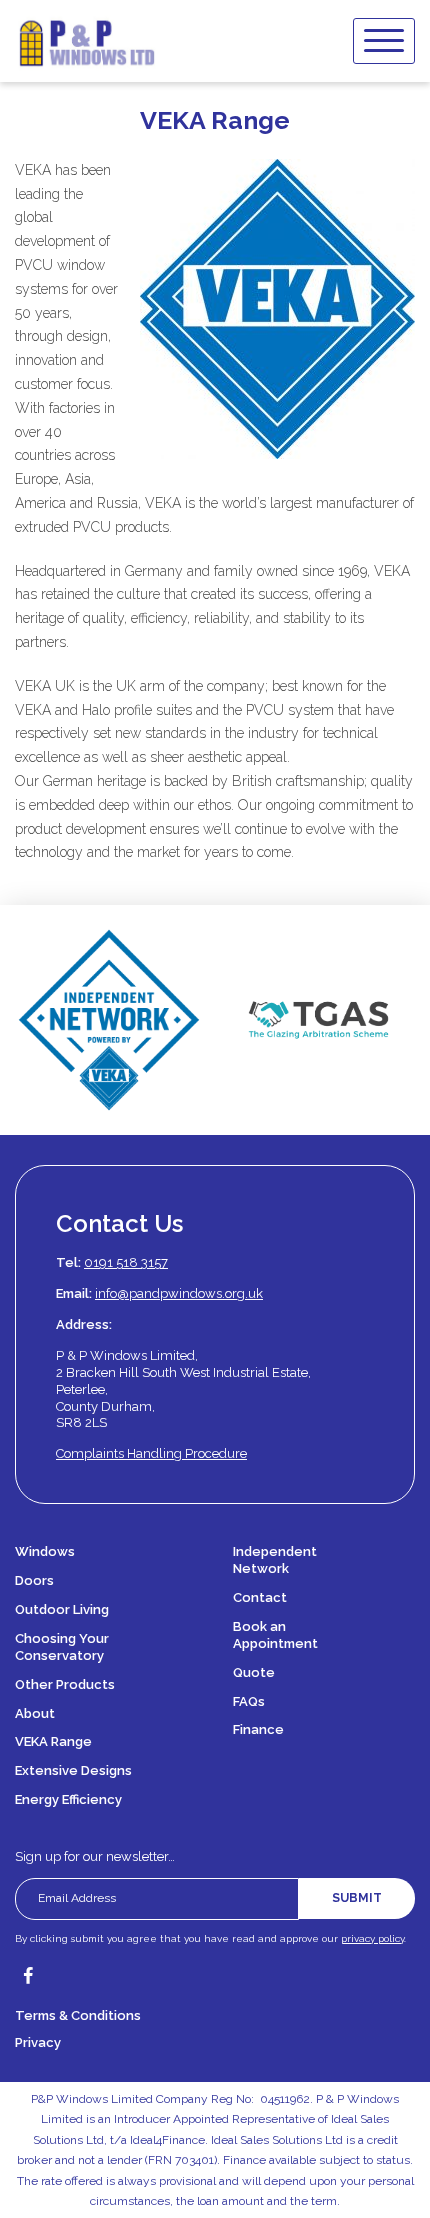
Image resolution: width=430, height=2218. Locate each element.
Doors (34, 1580)
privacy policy (372, 1938)
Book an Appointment (275, 1635)
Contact (260, 1597)
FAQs (249, 1701)
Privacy (38, 2042)
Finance (258, 1729)
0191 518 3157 (126, 1262)
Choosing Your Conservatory (62, 1647)
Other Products (65, 1684)
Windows (45, 1551)
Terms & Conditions (78, 2015)
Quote (254, 1672)
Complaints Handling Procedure (151, 1453)
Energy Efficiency (68, 1799)
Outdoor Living (62, 1609)
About (35, 1713)
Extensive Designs (73, 1770)
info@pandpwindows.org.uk (179, 1293)
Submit (357, 1898)
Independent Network (275, 1560)
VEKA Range (53, 1741)
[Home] (86, 41)
